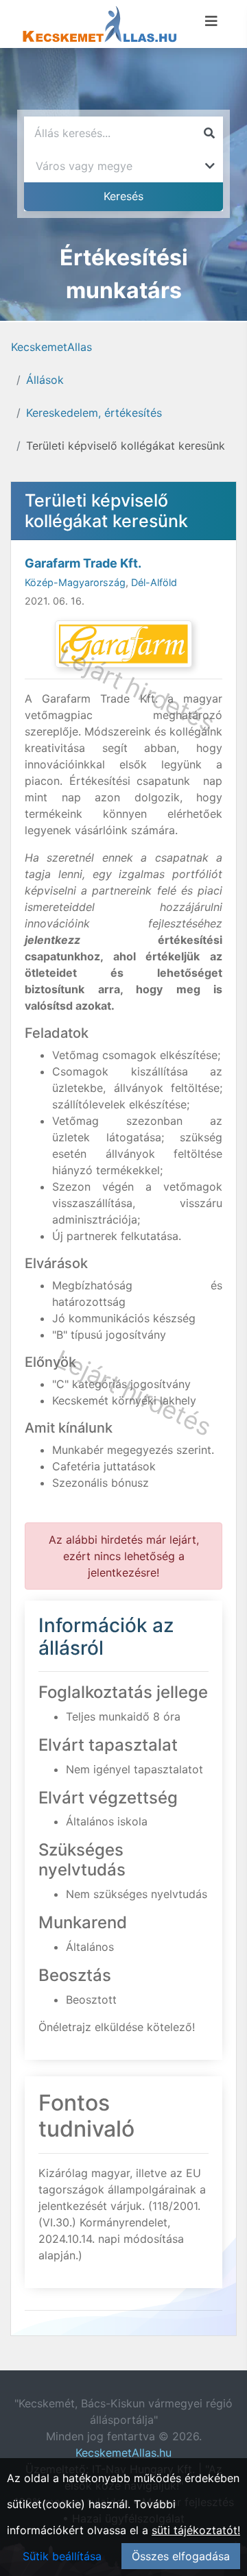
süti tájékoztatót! (196, 2530)
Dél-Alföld (154, 582)
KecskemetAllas (51, 347)
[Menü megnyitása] (211, 21)
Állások (45, 380)
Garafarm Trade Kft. (83, 563)
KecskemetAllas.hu (123, 2453)
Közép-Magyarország (75, 582)
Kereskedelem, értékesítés (94, 413)
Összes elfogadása (181, 2556)
